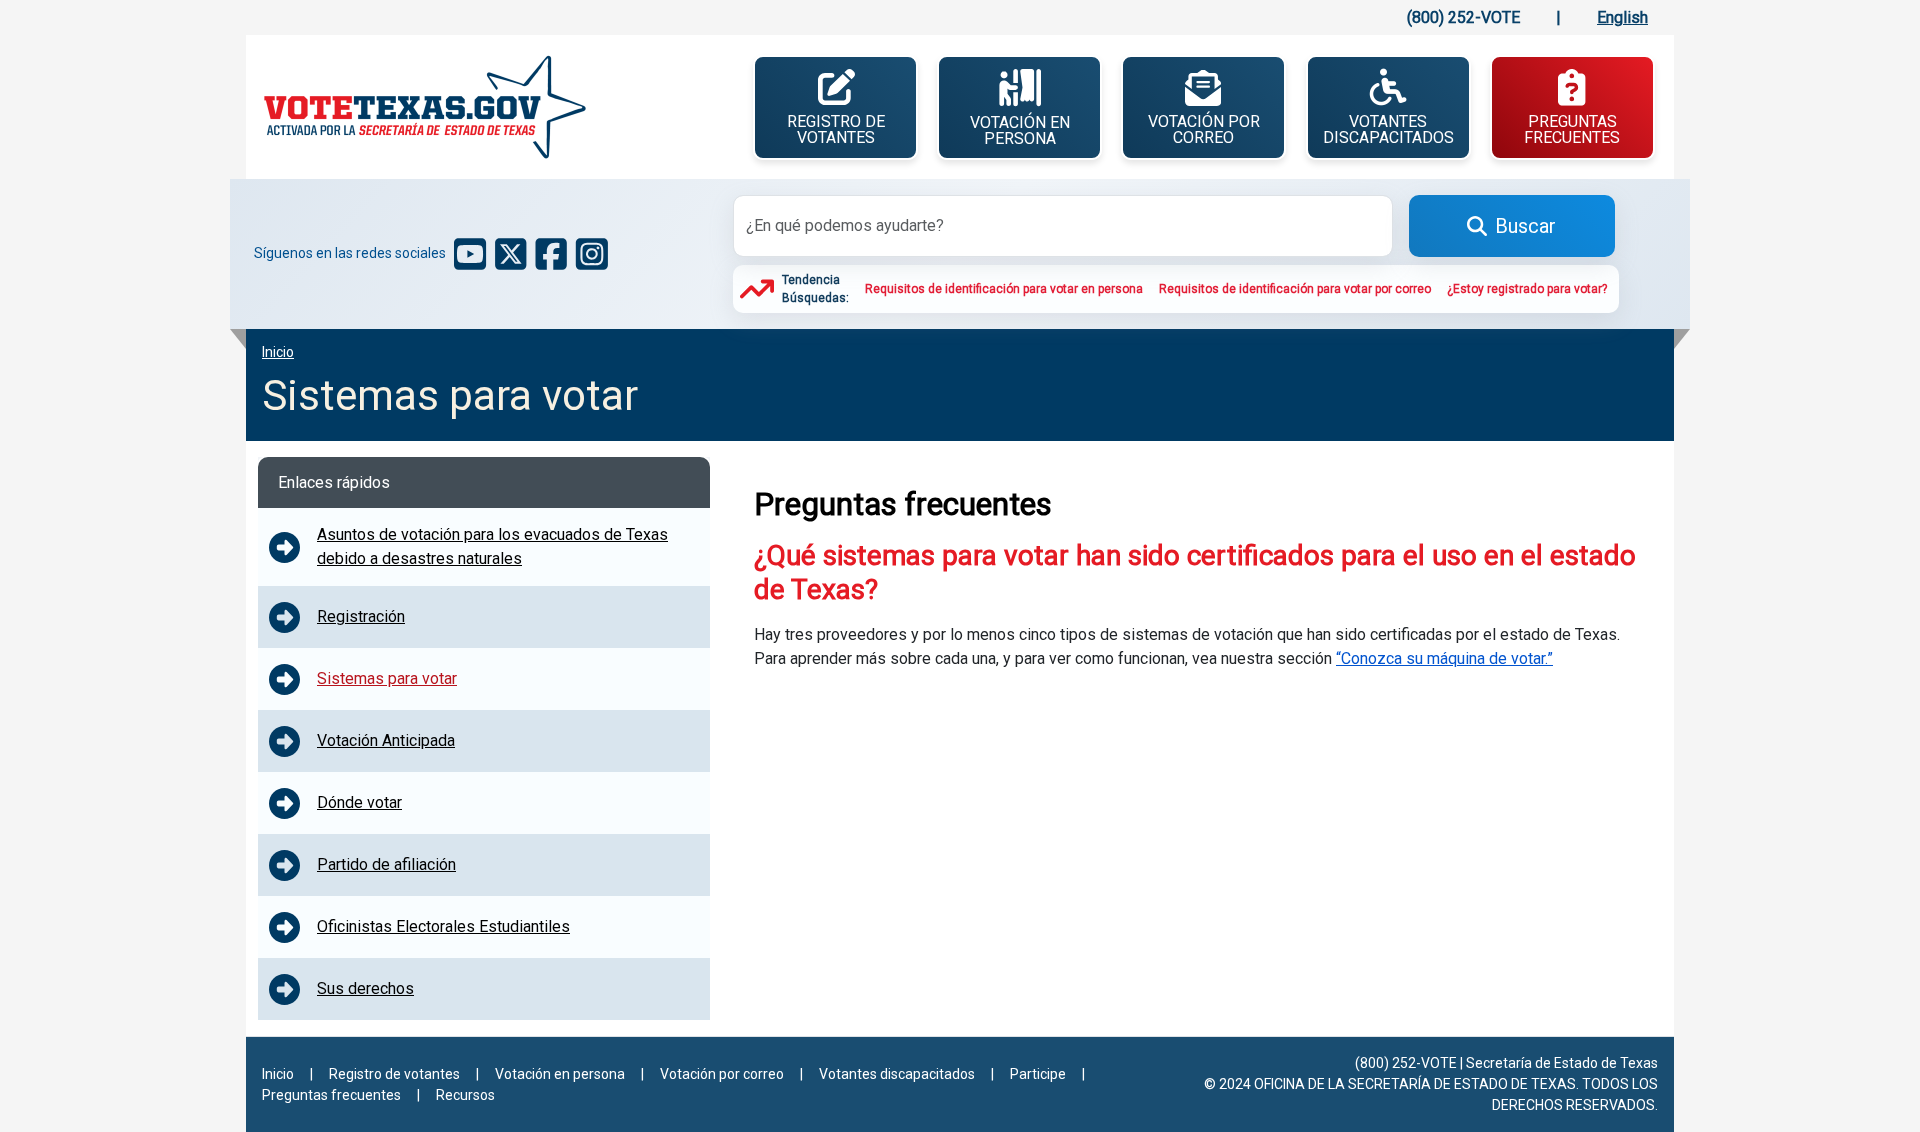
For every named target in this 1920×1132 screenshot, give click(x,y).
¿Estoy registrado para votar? (1527, 289)
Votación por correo (1204, 129)
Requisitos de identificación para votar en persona (1004, 289)
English (1622, 17)
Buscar (1525, 226)
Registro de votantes (836, 129)
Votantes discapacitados (1388, 129)
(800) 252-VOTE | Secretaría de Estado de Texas (1506, 1063)
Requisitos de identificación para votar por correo (1295, 289)
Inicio (278, 1074)
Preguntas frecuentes (1572, 129)
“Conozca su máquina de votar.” (1444, 658)
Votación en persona (1020, 130)
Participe (1038, 1074)
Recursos (465, 1095)
